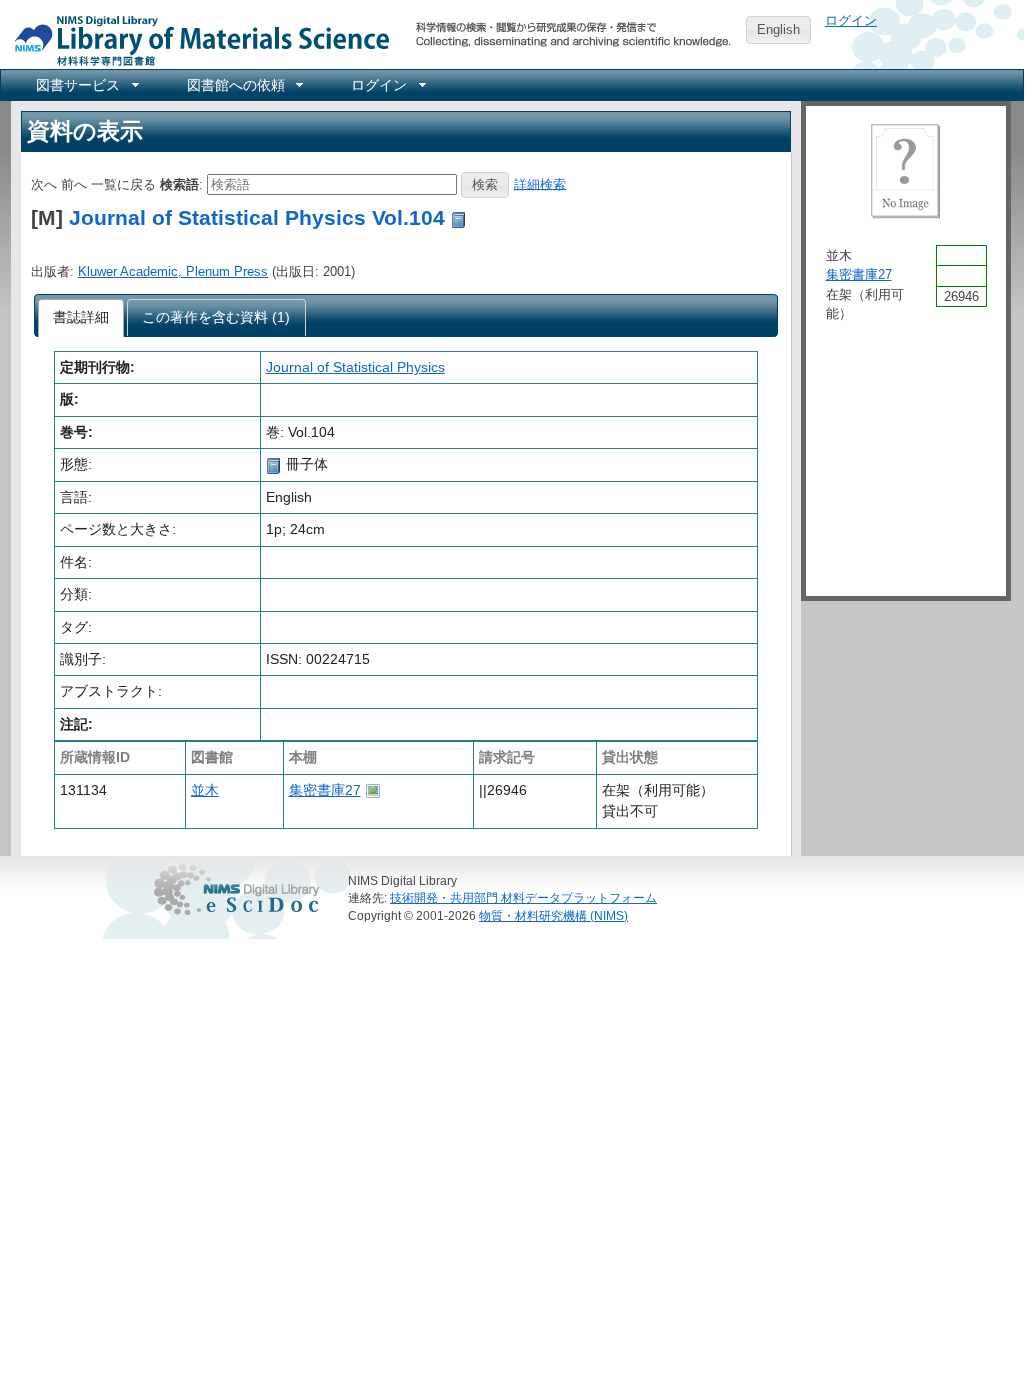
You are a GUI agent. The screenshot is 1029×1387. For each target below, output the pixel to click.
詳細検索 (540, 183)
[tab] (81, 318)
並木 (205, 790)
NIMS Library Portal (196, 39)
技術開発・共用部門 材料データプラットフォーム (523, 897)
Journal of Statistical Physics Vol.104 (257, 217)
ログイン (851, 20)
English (778, 29)
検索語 (179, 183)
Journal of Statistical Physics (355, 367)
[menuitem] (86, 85)
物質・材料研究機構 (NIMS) (553, 915)
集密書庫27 (325, 790)
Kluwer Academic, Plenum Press (173, 271)
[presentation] (81, 318)
